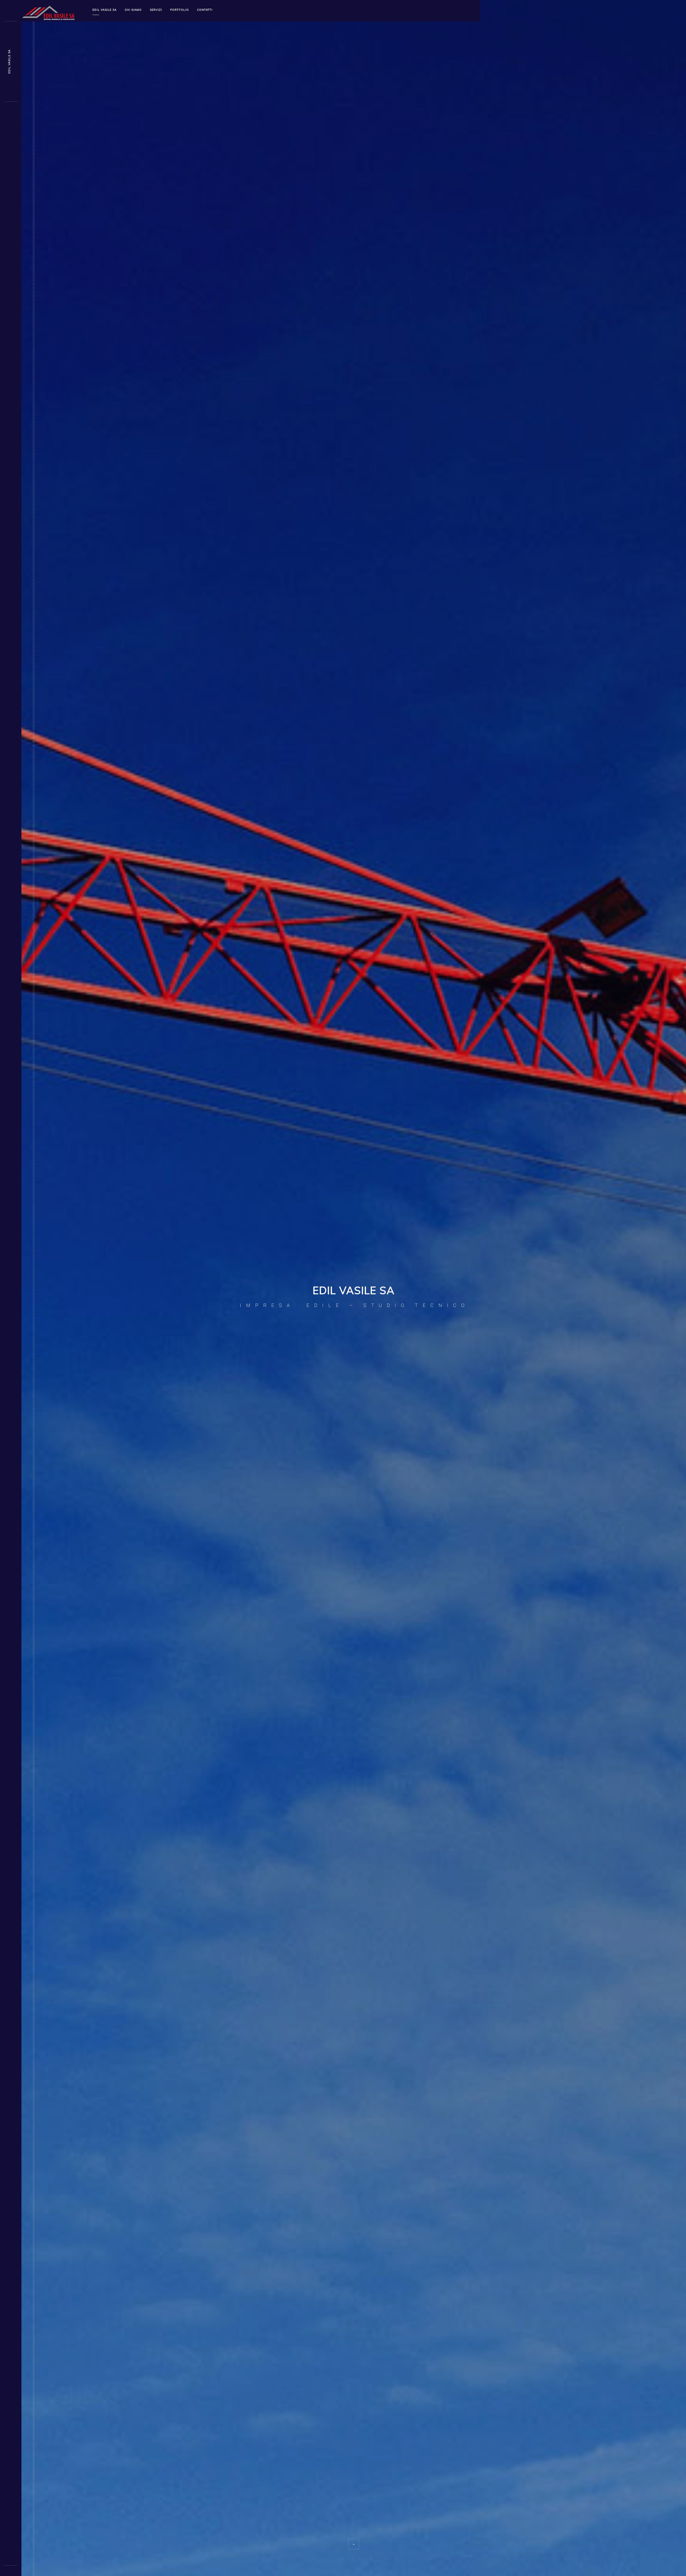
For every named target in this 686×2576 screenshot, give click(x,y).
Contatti (205, 10)
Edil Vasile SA (105, 10)
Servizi (156, 10)
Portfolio (180, 10)
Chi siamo (133, 10)
